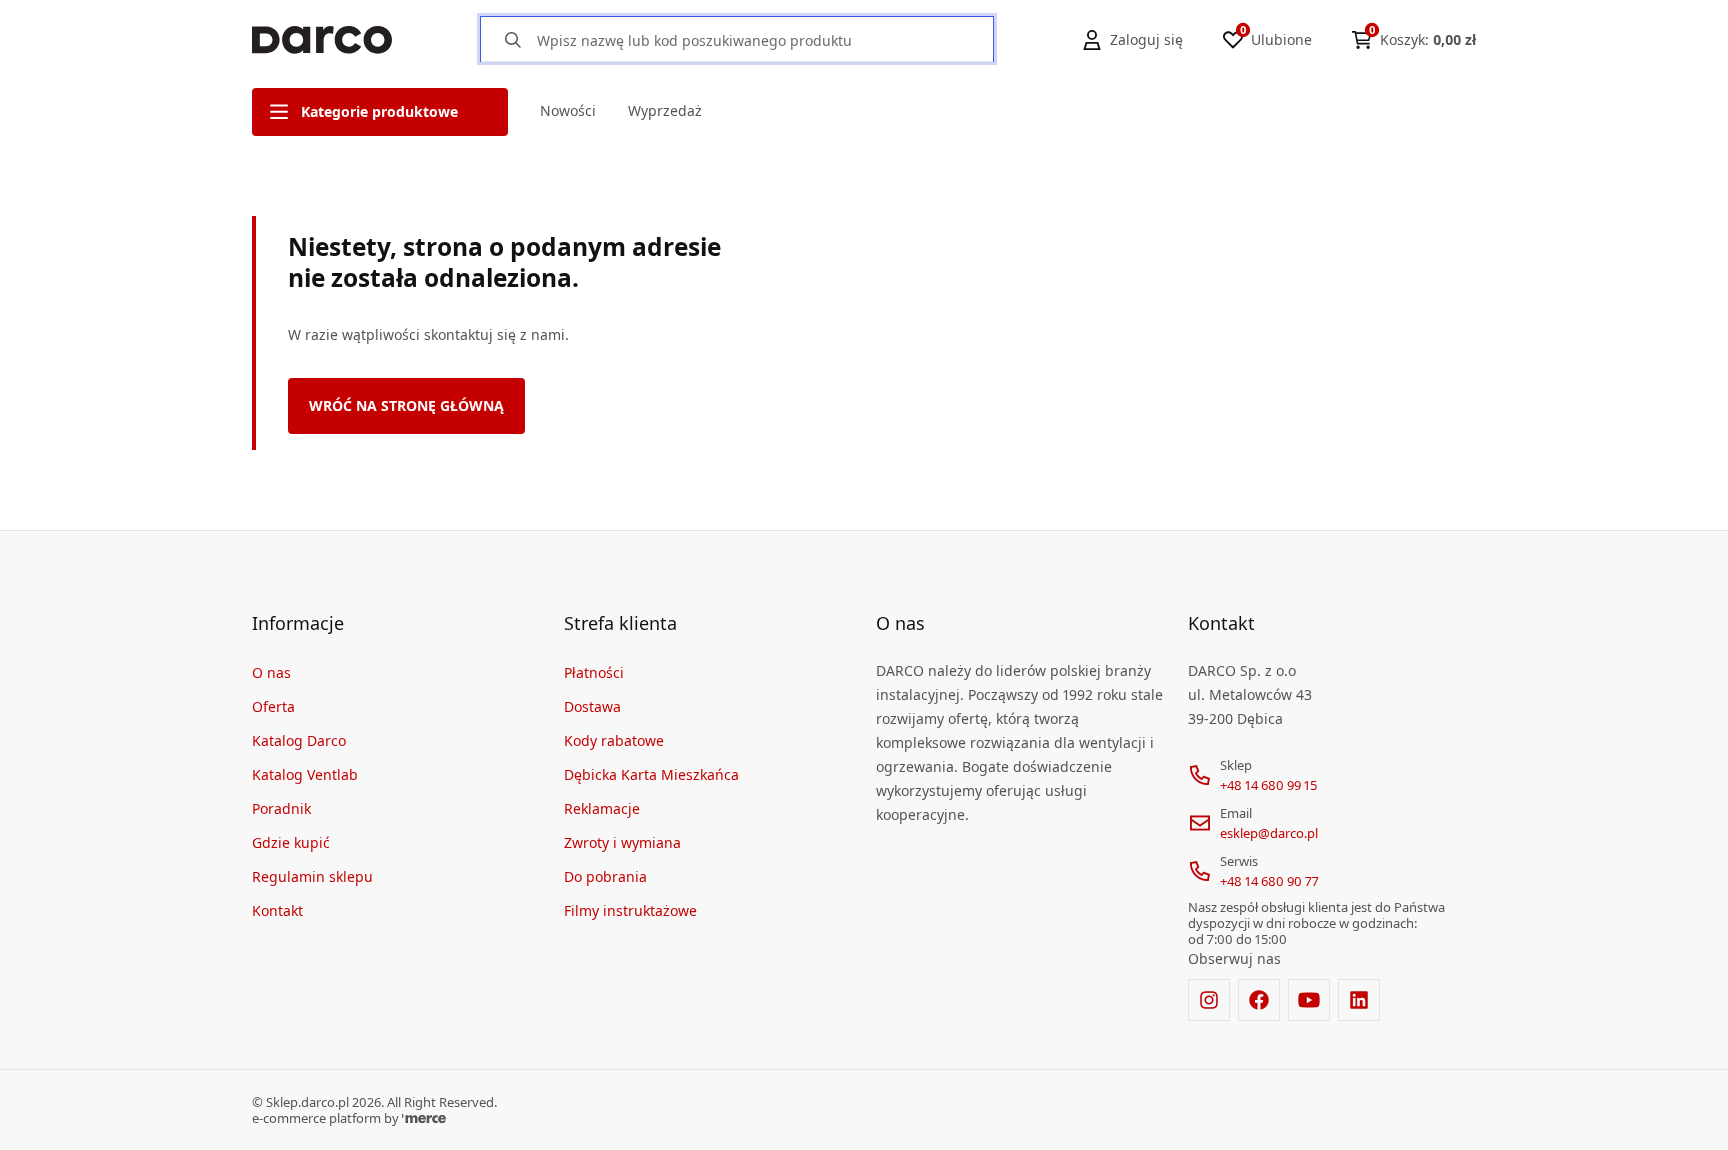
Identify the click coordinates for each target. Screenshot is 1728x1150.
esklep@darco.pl (1269, 833)
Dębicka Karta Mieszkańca (651, 774)
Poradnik (281, 808)
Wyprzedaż (665, 110)
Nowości (568, 110)
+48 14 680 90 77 (1269, 881)
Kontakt (277, 910)
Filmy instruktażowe (630, 910)
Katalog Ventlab (305, 774)
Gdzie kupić (291, 842)
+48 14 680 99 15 (1268, 785)
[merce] (424, 1118)
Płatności (594, 672)
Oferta (273, 706)
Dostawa (592, 706)
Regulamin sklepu (312, 876)
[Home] (322, 40)
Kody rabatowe (614, 740)
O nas (271, 672)
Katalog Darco (299, 740)
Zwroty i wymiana (622, 842)
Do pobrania (605, 876)
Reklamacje (602, 808)
